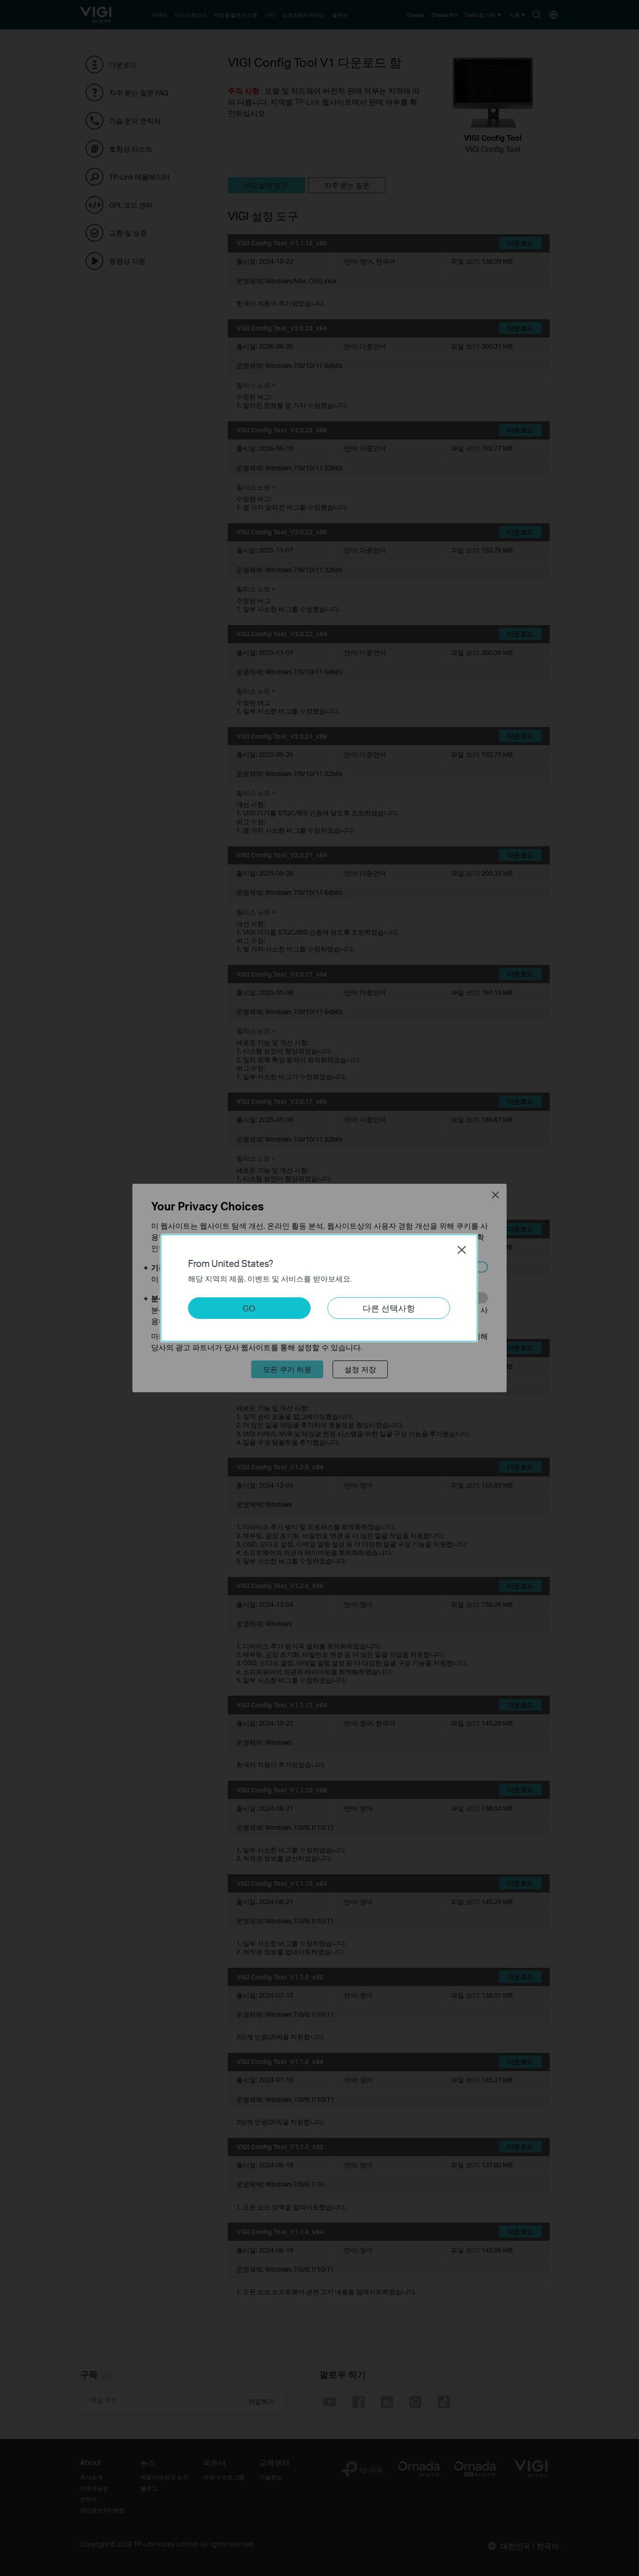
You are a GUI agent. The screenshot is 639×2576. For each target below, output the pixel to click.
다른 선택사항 (389, 1308)
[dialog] (319, 1288)
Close (462, 1250)
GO (249, 1308)
